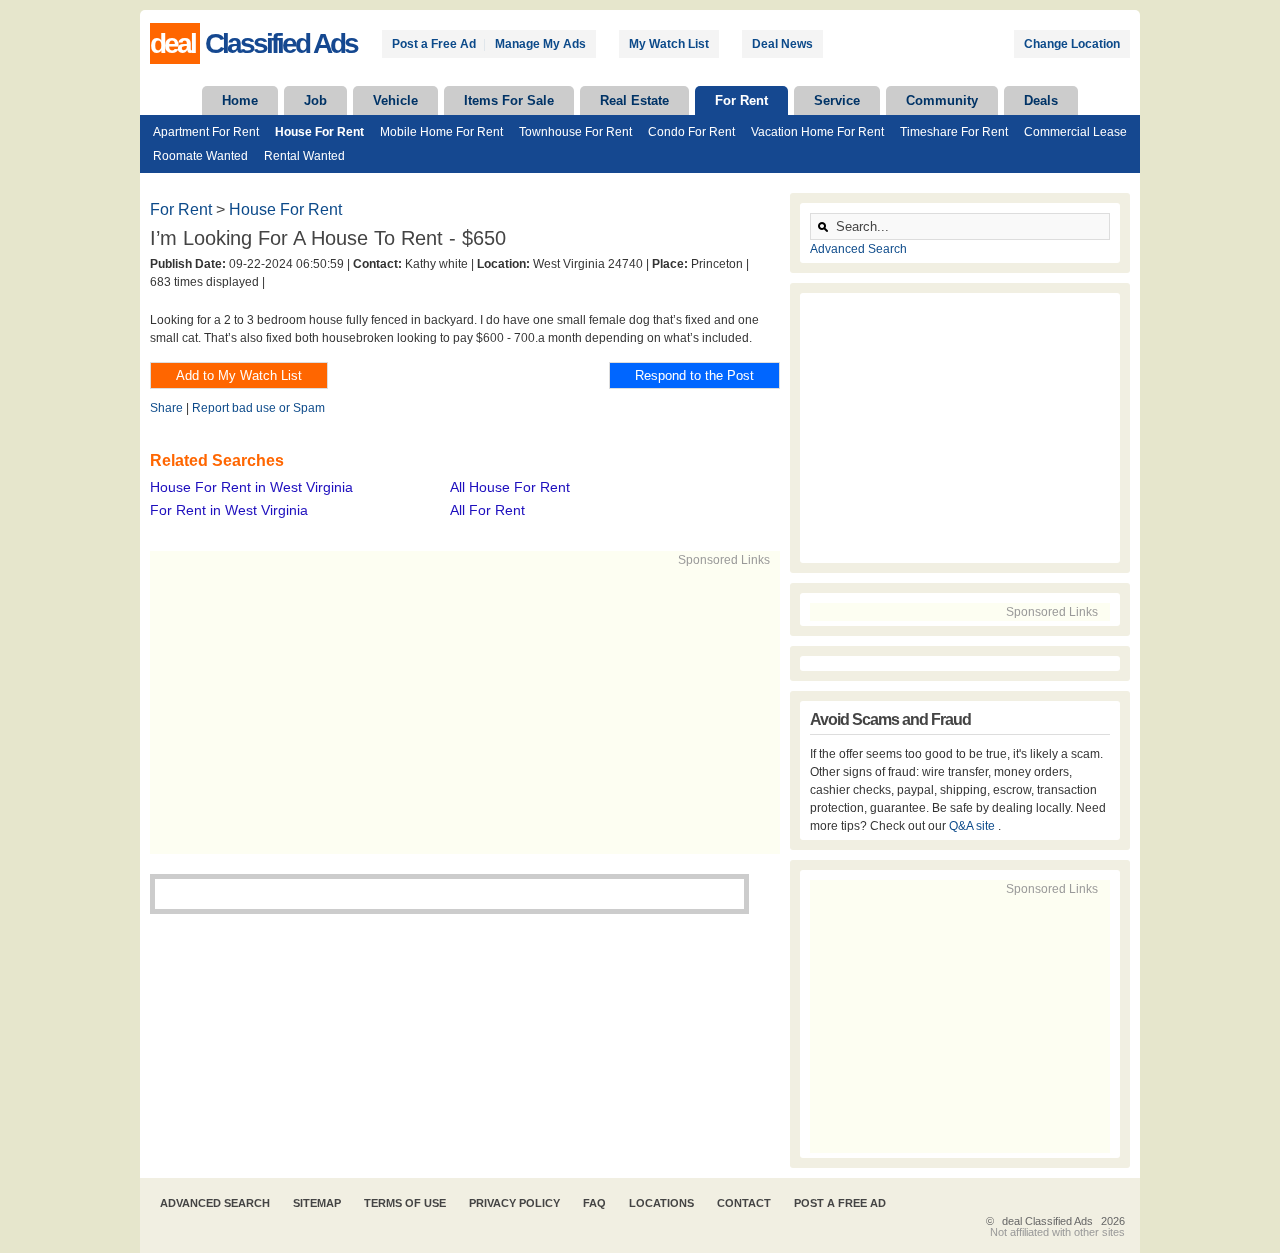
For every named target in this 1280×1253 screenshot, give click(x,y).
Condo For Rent (691, 132)
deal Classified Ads (1047, 1221)
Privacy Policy (514, 1203)
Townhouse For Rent (575, 132)
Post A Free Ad (840, 1203)
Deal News (782, 44)
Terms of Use (405, 1203)
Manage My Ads (540, 44)
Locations (661, 1203)
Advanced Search (858, 249)
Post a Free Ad (434, 44)
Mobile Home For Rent (441, 132)
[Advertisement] (456, 709)
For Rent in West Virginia (229, 510)
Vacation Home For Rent (817, 132)
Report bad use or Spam (258, 408)
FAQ (594, 1203)
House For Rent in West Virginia (251, 487)
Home (240, 100)
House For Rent (319, 132)
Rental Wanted (304, 156)
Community (942, 100)
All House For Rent (510, 487)
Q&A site (973, 826)
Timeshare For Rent (954, 132)
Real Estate (634, 100)
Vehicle (395, 100)
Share (166, 408)
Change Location (1072, 44)
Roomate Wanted (200, 156)
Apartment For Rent (206, 132)
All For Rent (487, 510)
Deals (1041, 100)
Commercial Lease (1075, 132)
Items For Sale (509, 100)
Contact (744, 1203)
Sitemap (317, 1203)
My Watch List (669, 44)
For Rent (741, 100)
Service (837, 100)
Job (315, 100)
